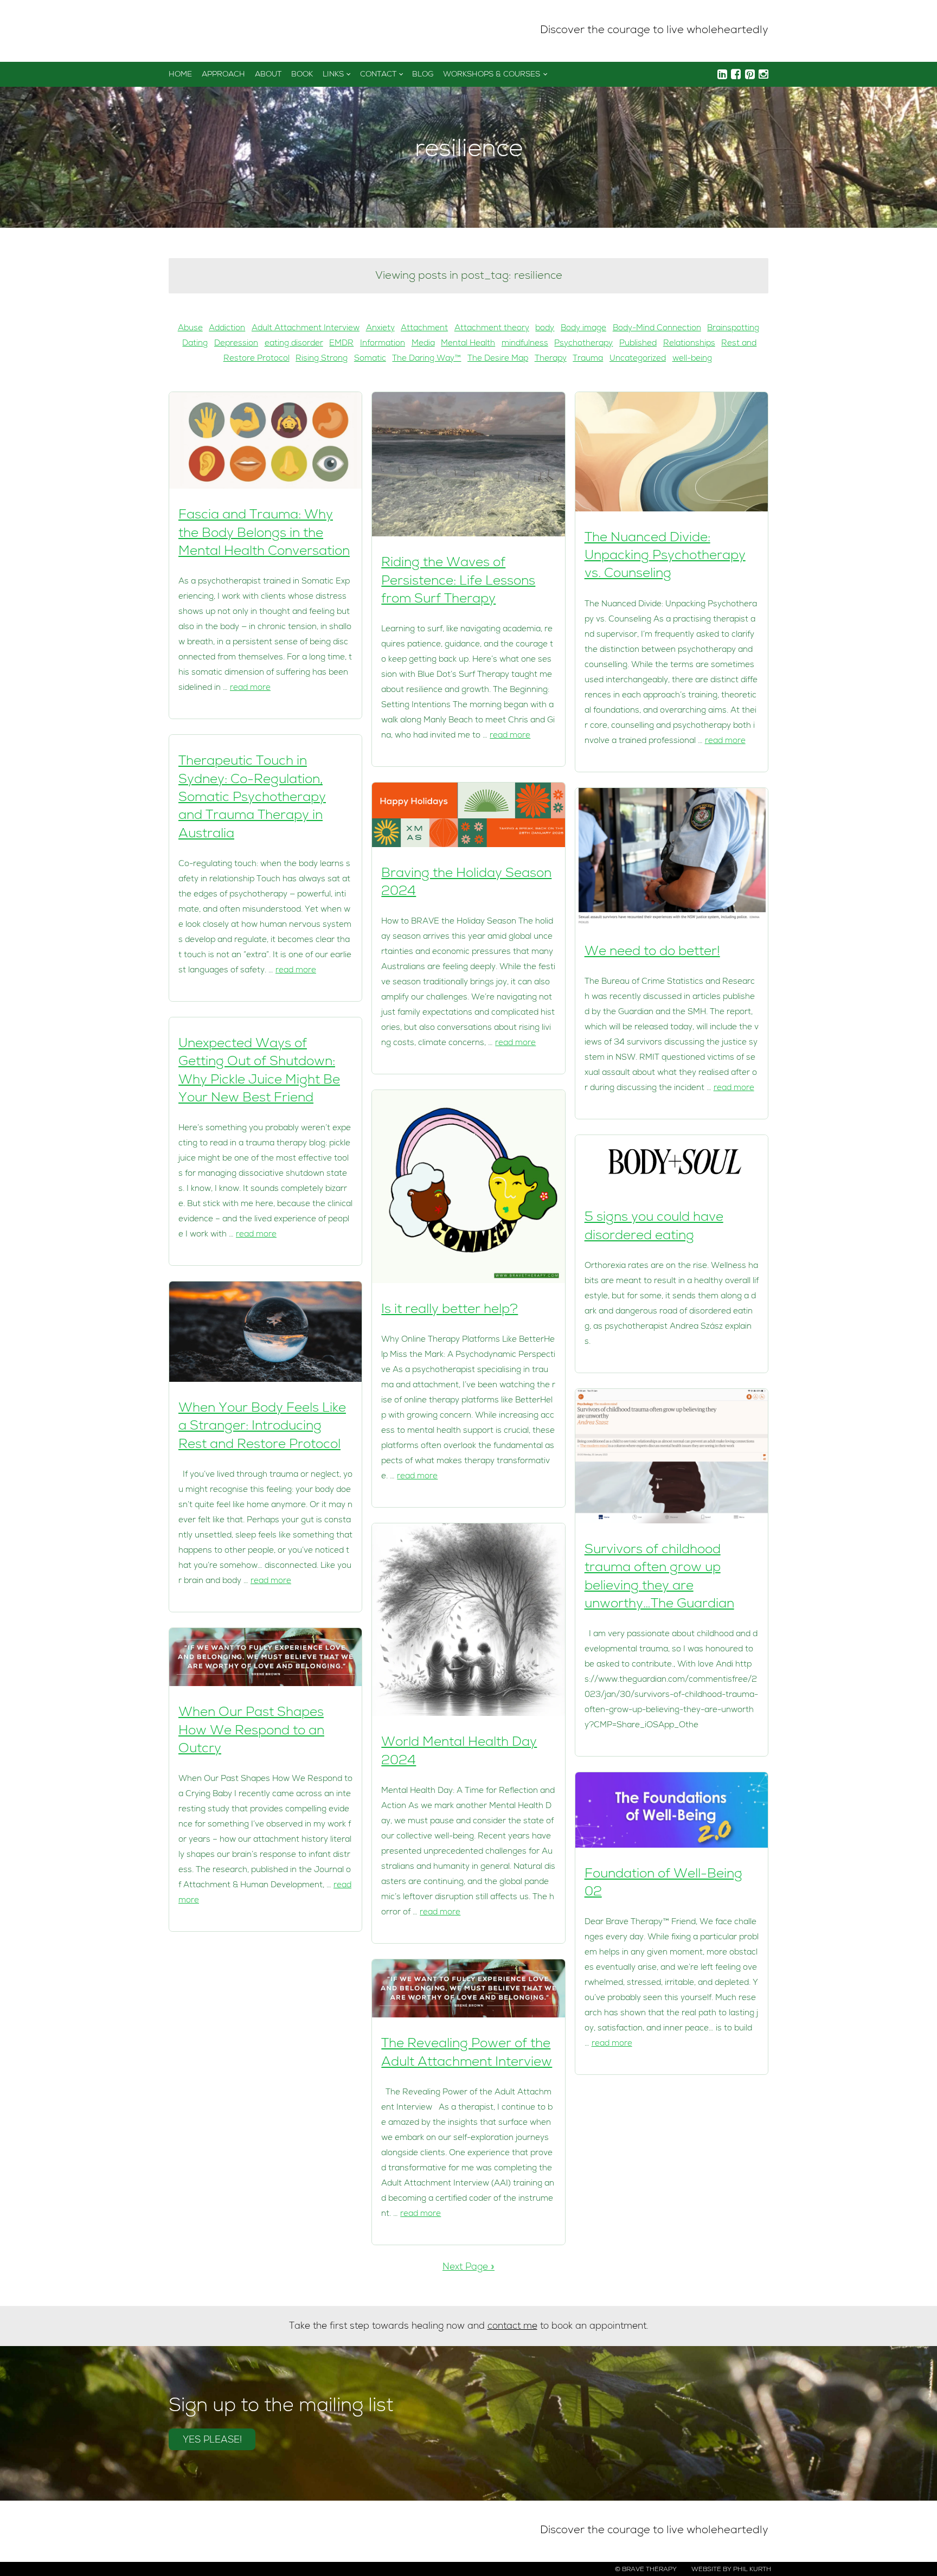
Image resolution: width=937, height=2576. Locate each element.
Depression (236, 344)
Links (333, 75)
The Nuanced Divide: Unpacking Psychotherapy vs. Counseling (665, 557)
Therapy (551, 359)
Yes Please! (212, 2441)
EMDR (341, 344)
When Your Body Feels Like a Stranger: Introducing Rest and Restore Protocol (262, 1427)
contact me (512, 2327)
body (545, 329)
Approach (223, 75)
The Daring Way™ (426, 359)
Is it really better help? (450, 1310)
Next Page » (468, 2268)
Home (180, 75)
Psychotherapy (583, 344)
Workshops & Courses (492, 75)
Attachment (424, 329)
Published (638, 344)
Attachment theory (492, 329)
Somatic (370, 359)
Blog (423, 75)
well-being (692, 359)
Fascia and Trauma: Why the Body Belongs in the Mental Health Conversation (264, 534)
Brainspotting (733, 329)
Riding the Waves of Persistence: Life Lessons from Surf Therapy (458, 582)
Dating (195, 344)
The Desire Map (498, 359)
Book (302, 75)
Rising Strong (322, 359)
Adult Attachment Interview (306, 329)
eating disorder (294, 344)
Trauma (588, 359)
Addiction (227, 329)
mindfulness (525, 344)
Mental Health (468, 344)
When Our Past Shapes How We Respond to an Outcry (251, 1731)
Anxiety (380, 329)
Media (423, 344)
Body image (583, 329)
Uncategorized (638, 359)
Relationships (689, 344)
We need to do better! (652, 952)
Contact (378, 75)
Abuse (190, 329)
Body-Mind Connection (657, 329)
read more (250, 688)
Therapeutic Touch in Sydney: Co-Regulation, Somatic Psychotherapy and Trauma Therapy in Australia (252, 798)
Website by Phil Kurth (731, 2570)
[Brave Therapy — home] (206, 31)
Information (383, 344)
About (268, 75)
